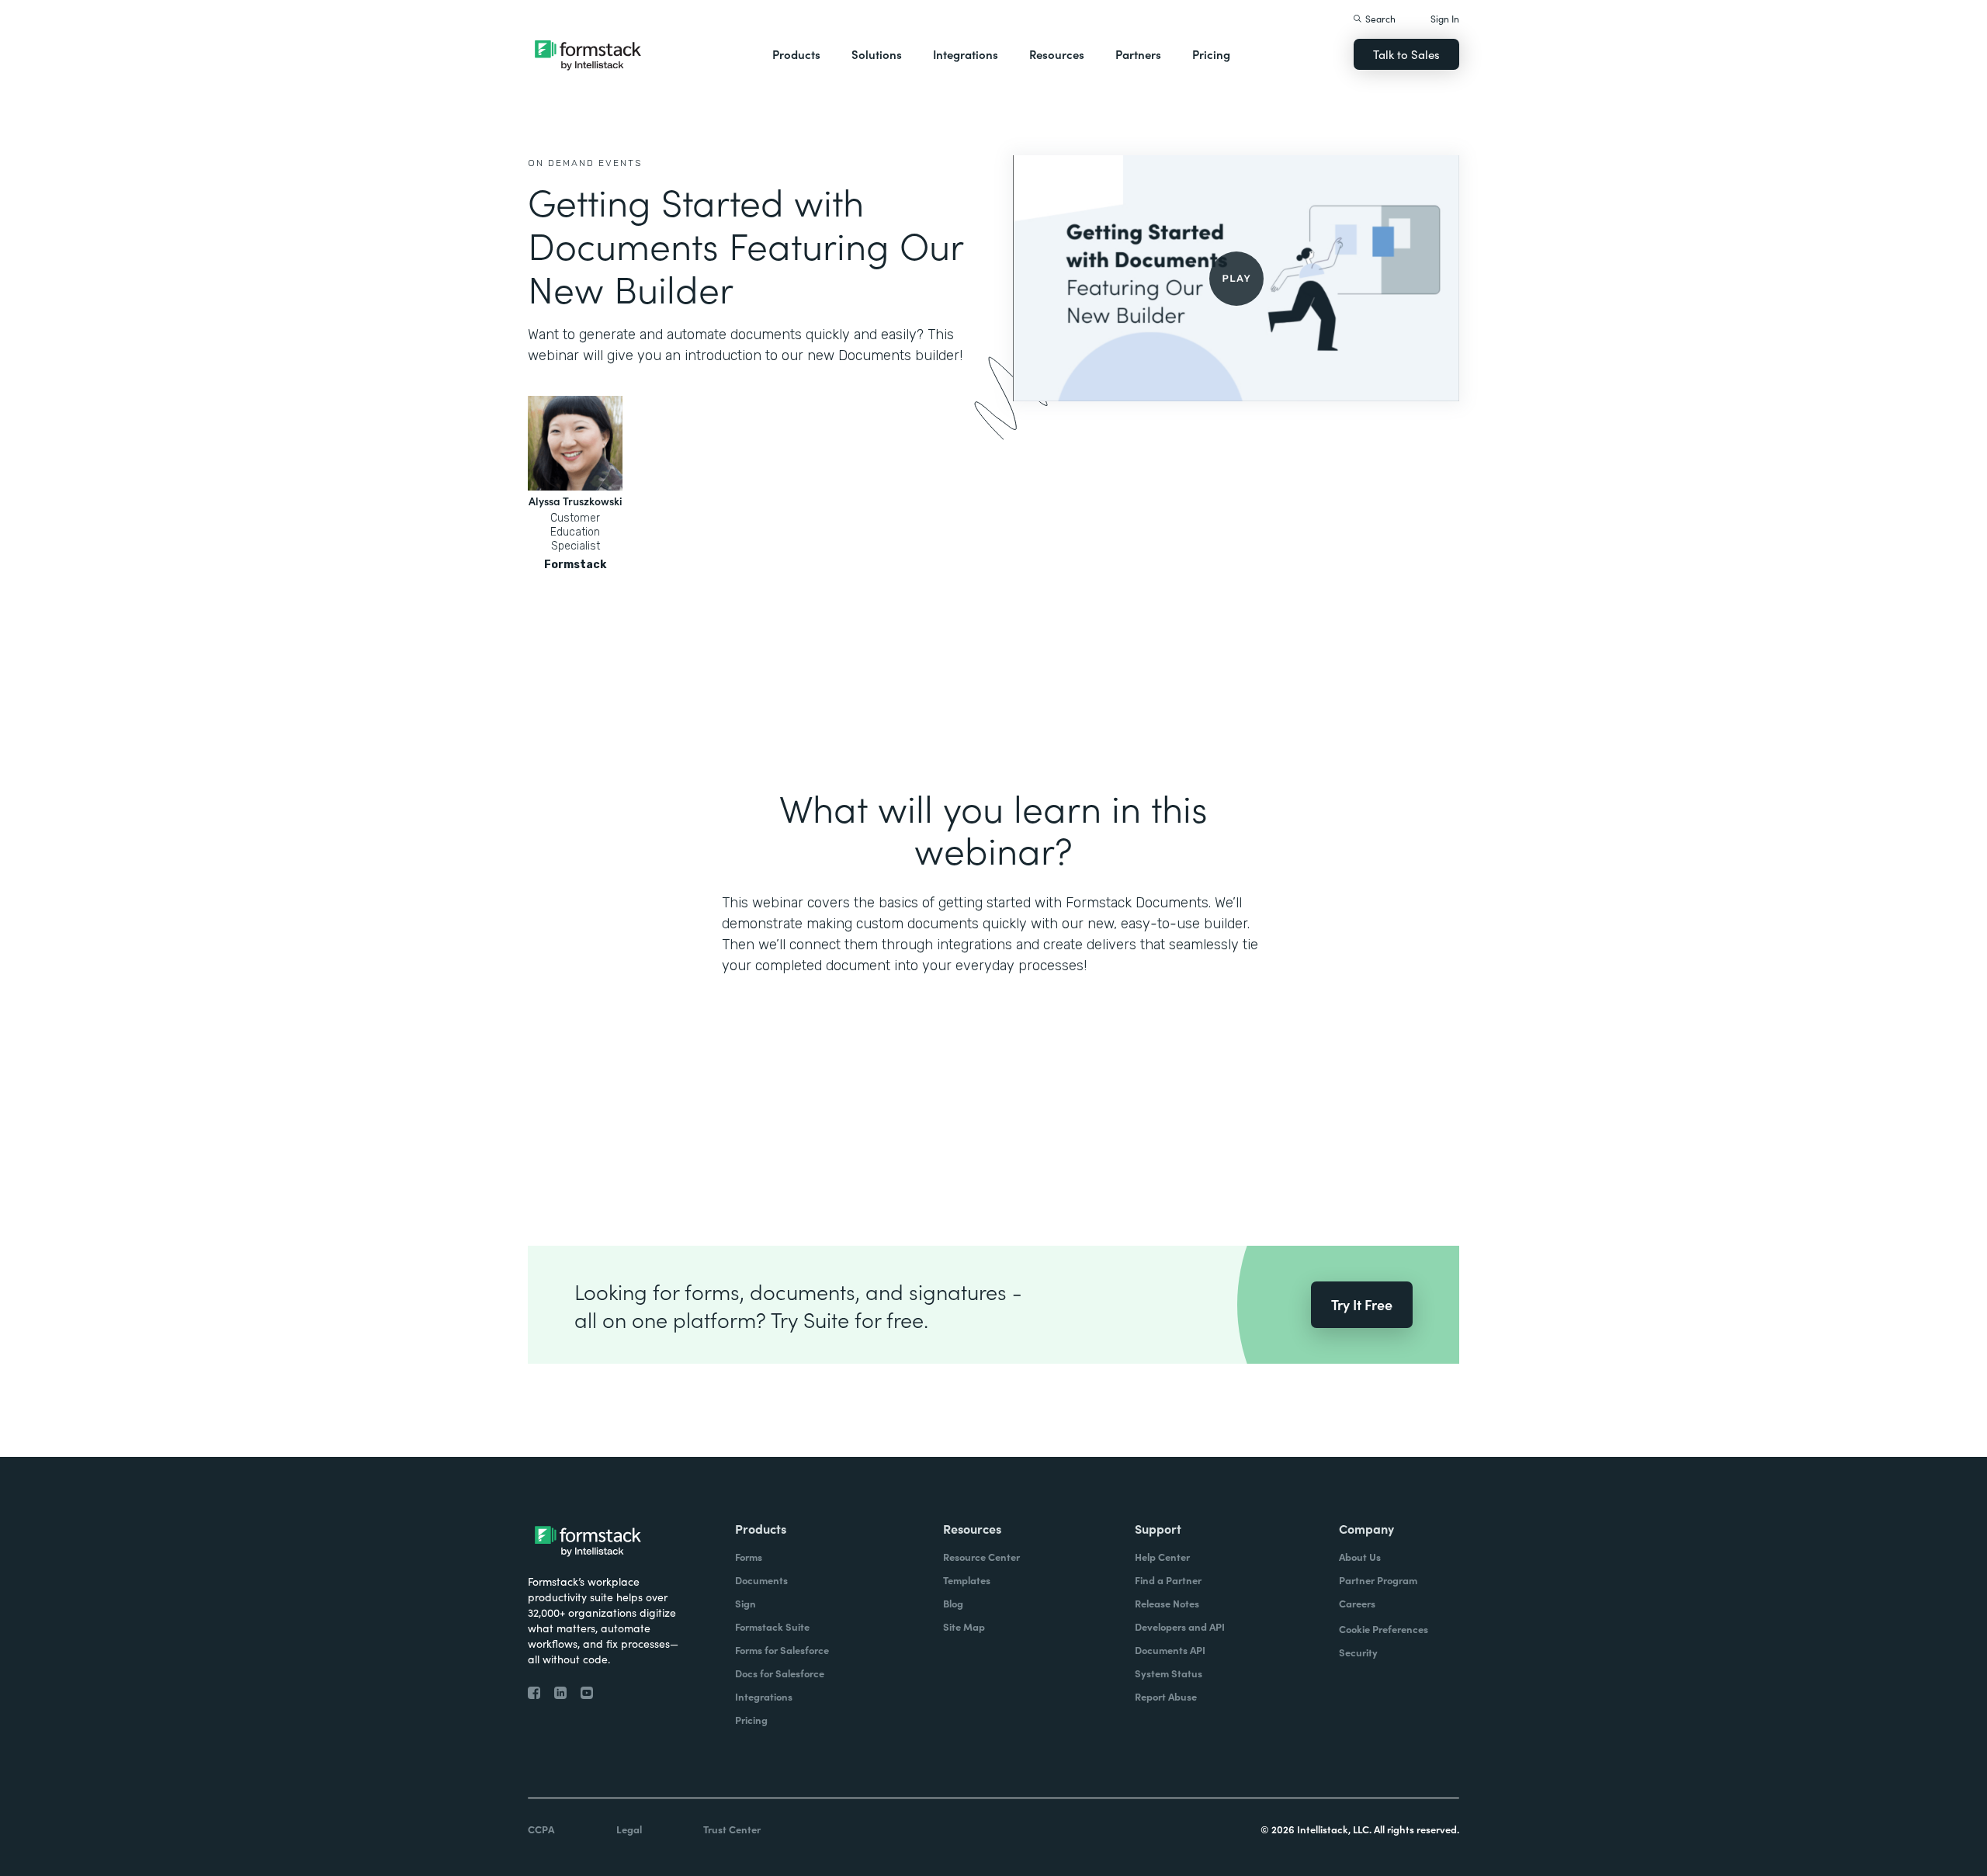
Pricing (1211, 54)
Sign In (1445, 18)
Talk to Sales (1406, 54)
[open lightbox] (1236, 278)
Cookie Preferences (1384, 1629)
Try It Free (1362, 1304)
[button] (796, 54)
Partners (1138, 54)
